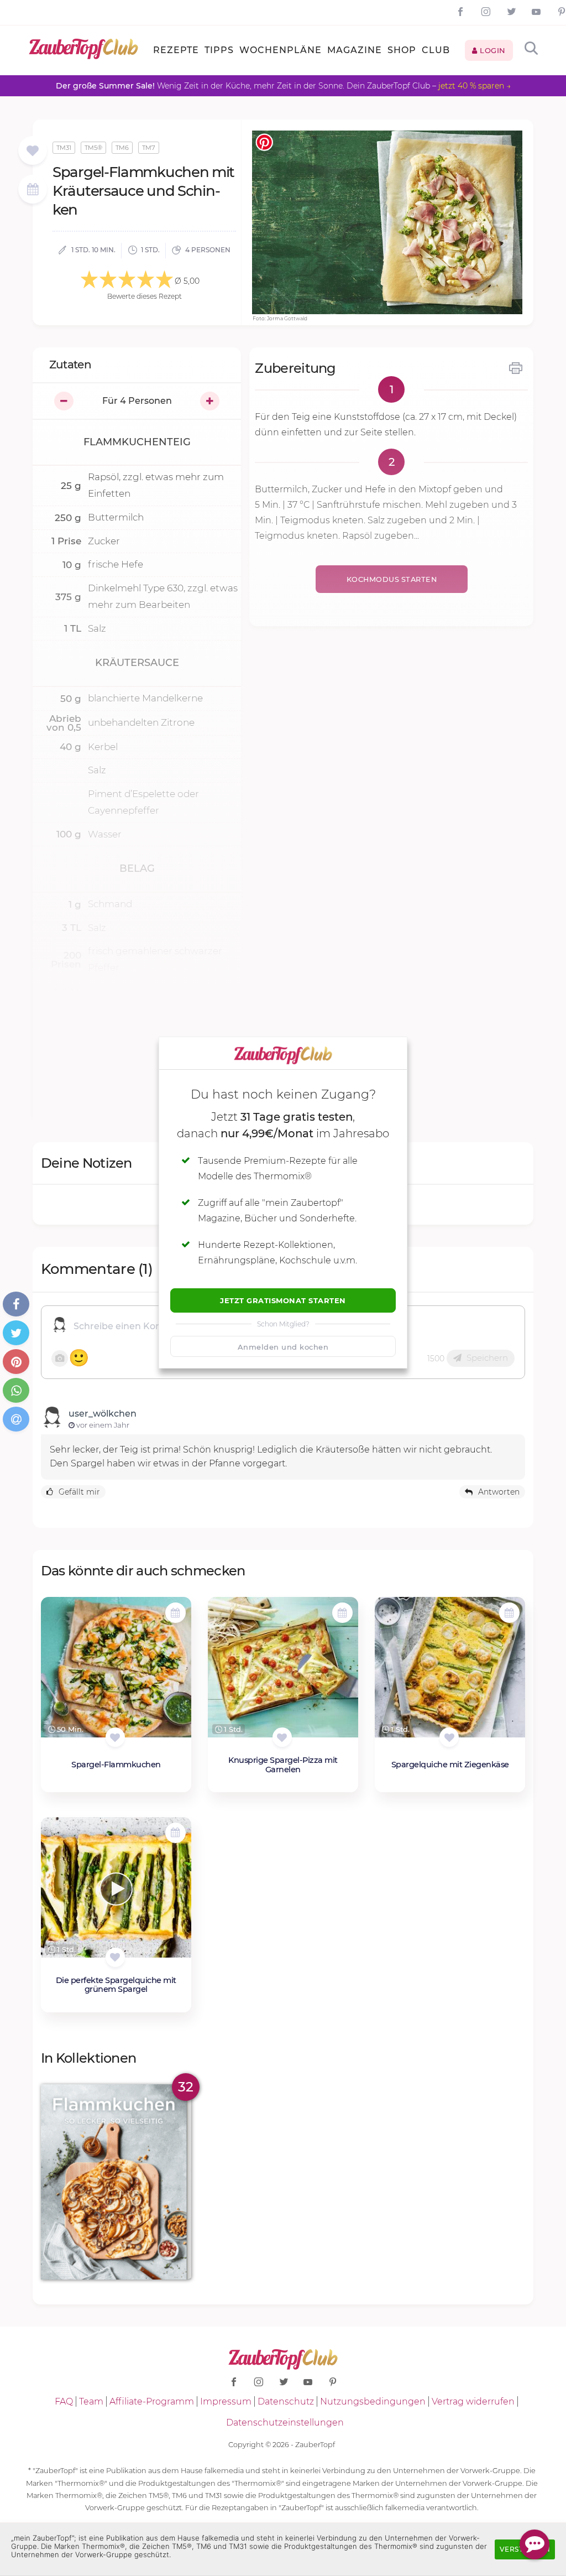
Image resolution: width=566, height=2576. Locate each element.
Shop (402, 50)
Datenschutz (286, 2401)
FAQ (64, 2401)
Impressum (226, 2401)
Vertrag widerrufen (473, 2401)
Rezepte (176, 50)
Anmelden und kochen (283, 1347)
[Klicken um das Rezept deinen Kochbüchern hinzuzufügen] (115, 1737)
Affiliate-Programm (152, 2401)
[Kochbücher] (32, 151)
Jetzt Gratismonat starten (283, 1300)
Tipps (219, 50)
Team (91, 2401)
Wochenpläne (281, 50)
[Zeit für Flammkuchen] (116, 2182)
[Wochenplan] (33, 191)
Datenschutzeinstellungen (285, 2423)
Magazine (355, 50)
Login (492, 50)
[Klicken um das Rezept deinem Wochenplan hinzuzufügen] (175, 1613)
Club (436, 50)
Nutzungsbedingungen (373, 2401)
